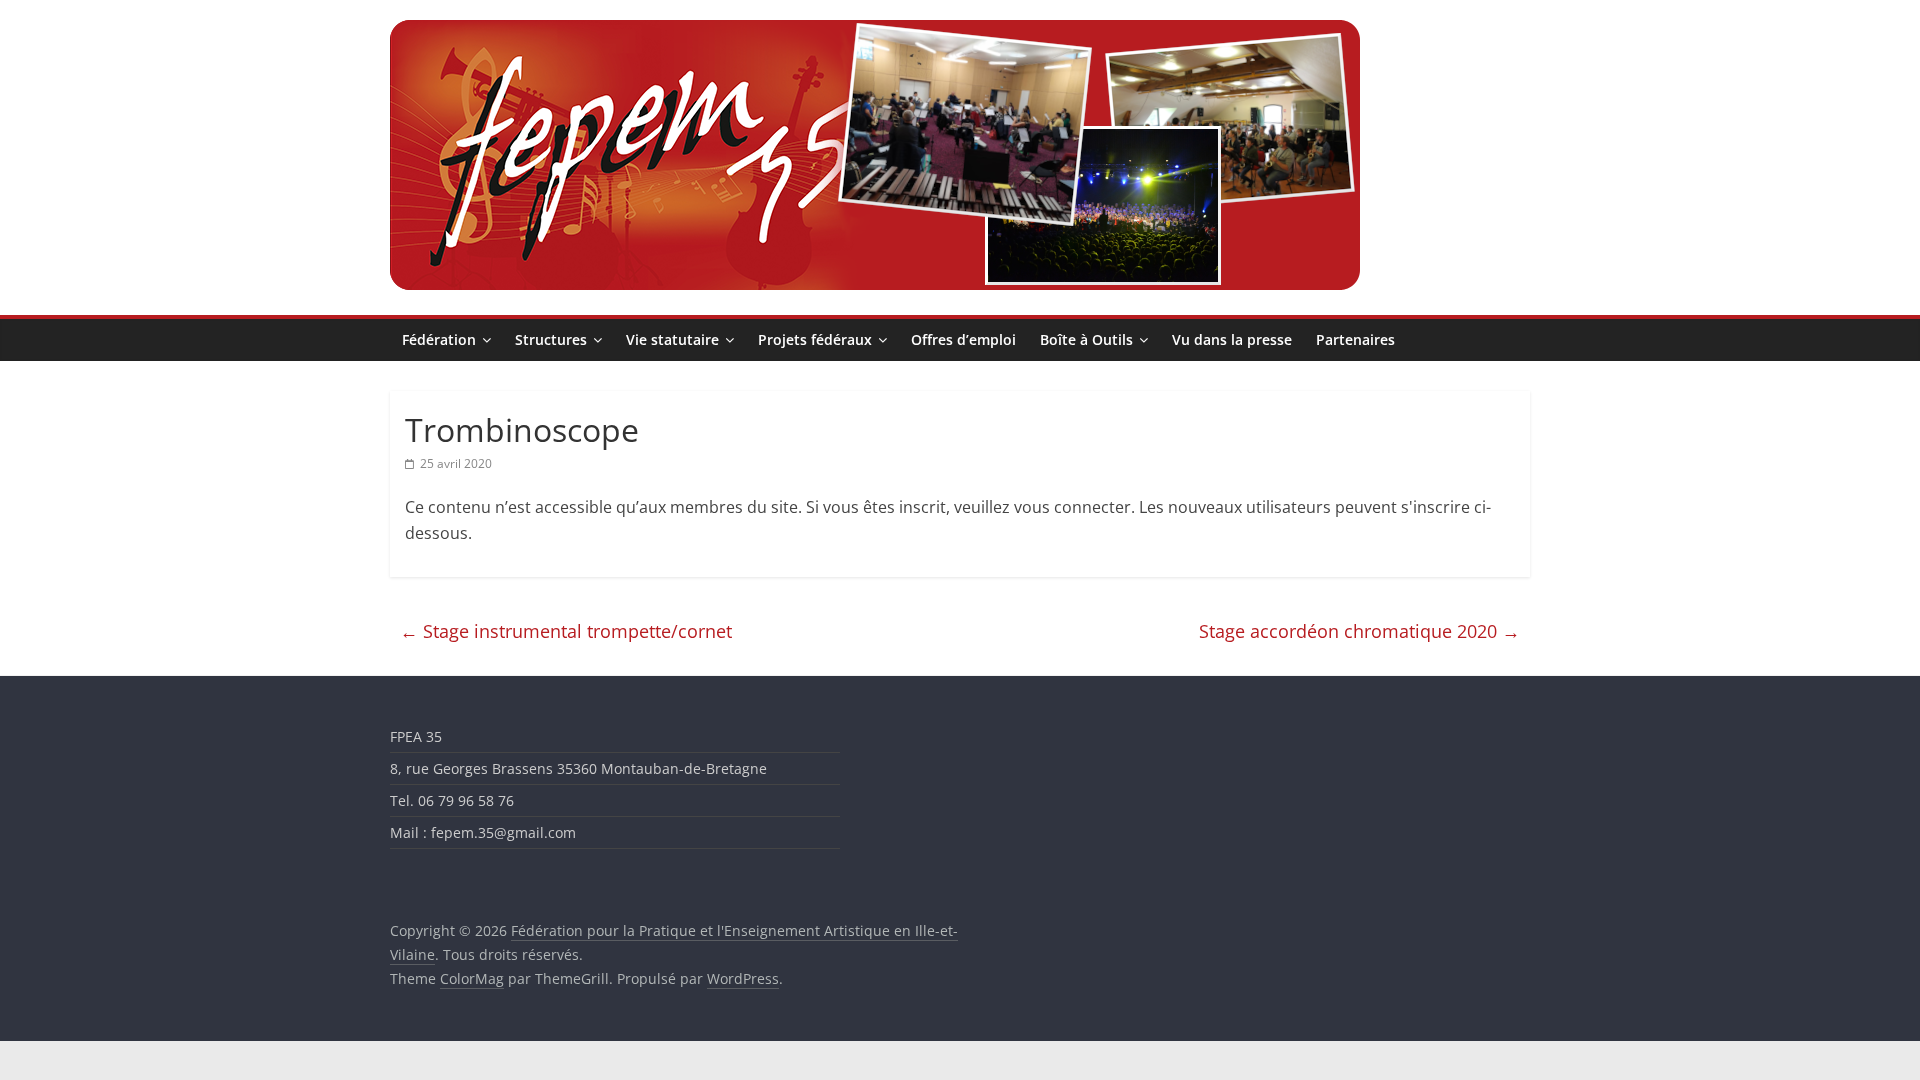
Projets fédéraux (815, 339)
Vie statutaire (672, 339)
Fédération (439, 339)
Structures (551, 339)
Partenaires (1355, 339)
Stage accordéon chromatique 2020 (1359, 631)
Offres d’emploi (963, 339)
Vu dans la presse (1232, 339)
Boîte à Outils (1086, 339)
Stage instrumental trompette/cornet (566, 631)
